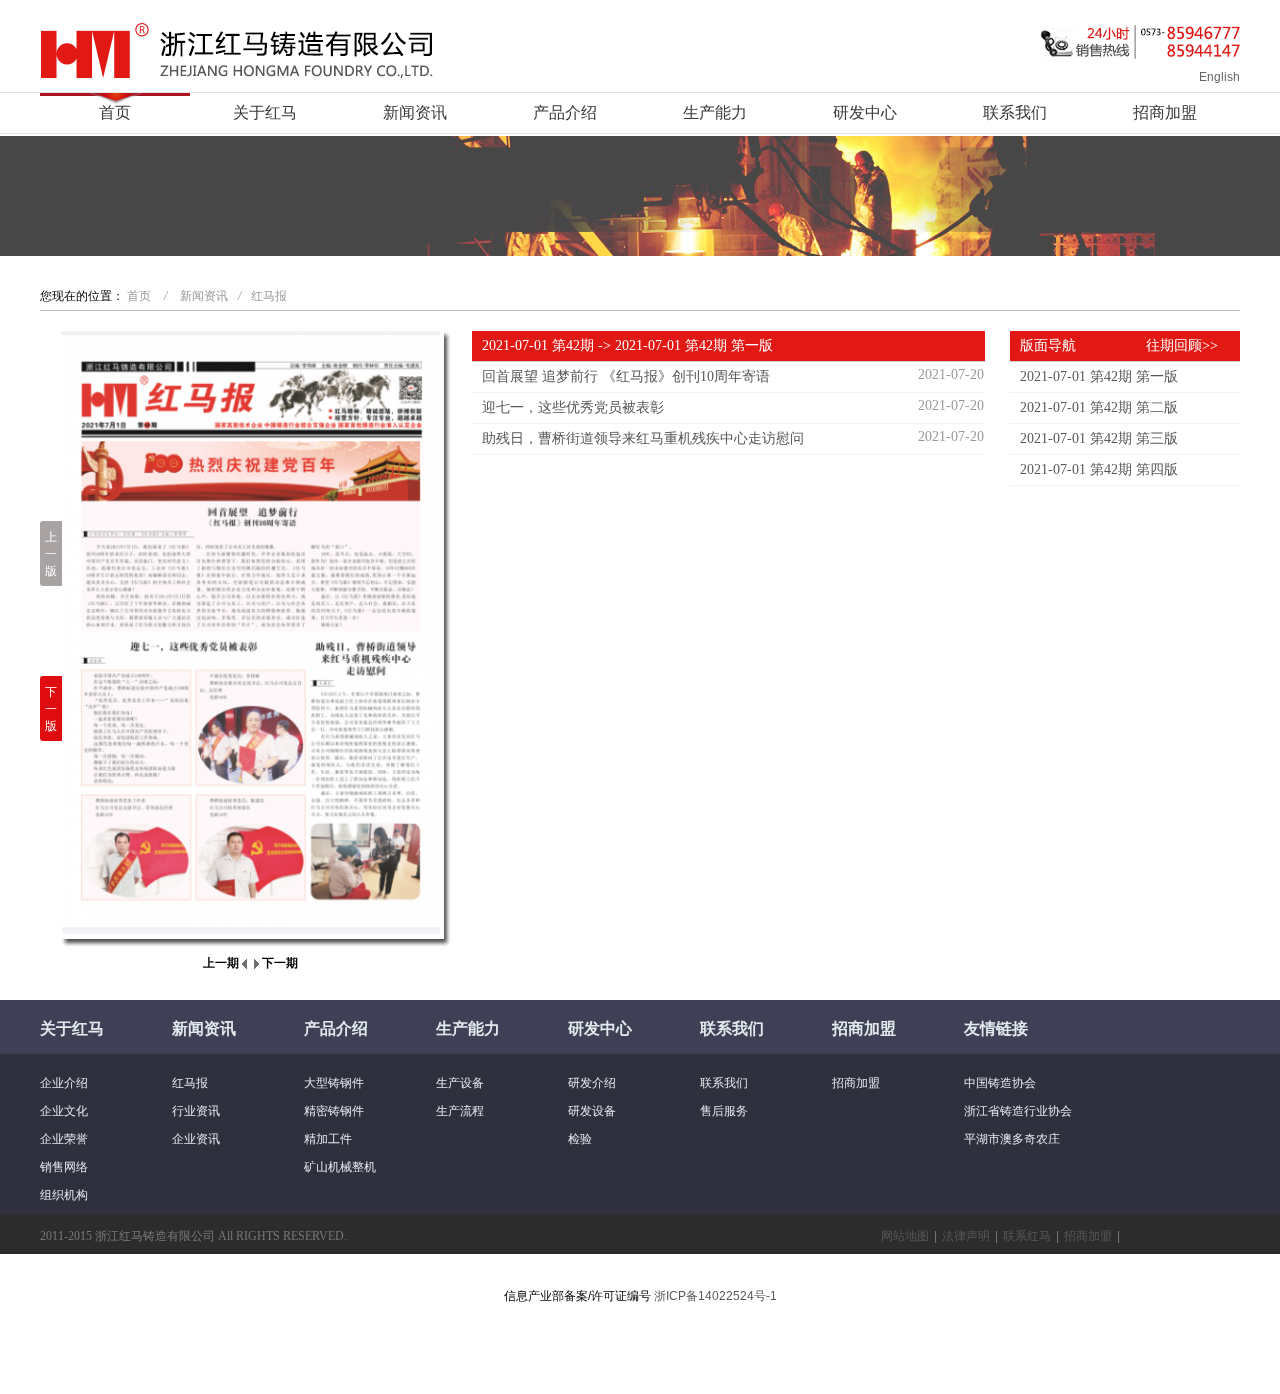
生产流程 (460, 1111)
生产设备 (460, 1083)
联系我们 (1015, 112)
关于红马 (265, 112)
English (1219, 77)
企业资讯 (196, 1139)
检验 (580, 1139)
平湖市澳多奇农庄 (1012, 1139)
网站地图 (905, 1236)
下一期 (280, 963)
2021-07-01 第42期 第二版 (1099, 407)
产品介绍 (565, 112)
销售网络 (64, 1167)
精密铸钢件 (334, 1111)
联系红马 (1027, 1236)
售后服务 (724, 1111)
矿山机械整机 (340, 1167)
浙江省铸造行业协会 (1018, 1111)
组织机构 (64, 1195)
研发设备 (592, 1111)
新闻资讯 (415, 112)
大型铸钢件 (334, 1083)
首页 (115, 112)
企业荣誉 (64, 1139)
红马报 (269, 296)
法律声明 (966, 1236)
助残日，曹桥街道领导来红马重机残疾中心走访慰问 (643, 438)
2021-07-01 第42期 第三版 (1099, 438)
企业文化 (64, 1111)
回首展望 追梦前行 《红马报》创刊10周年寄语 (626, 376)
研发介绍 (592, 1083)
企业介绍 (64, 1083)
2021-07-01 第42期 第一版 (1099, 376)
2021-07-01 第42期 (538, 345)
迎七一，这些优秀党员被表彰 (573, 407)
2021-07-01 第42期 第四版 (1099, 469)
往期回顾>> (1182, 345)
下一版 (51, 709)
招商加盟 (1165, 112)
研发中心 (865, 112)
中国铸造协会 (1000, 1083)
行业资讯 (196, 1111)
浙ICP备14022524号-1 (715, 1296)
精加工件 (328, 1139)
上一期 (221, 963)
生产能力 (715, 112)
